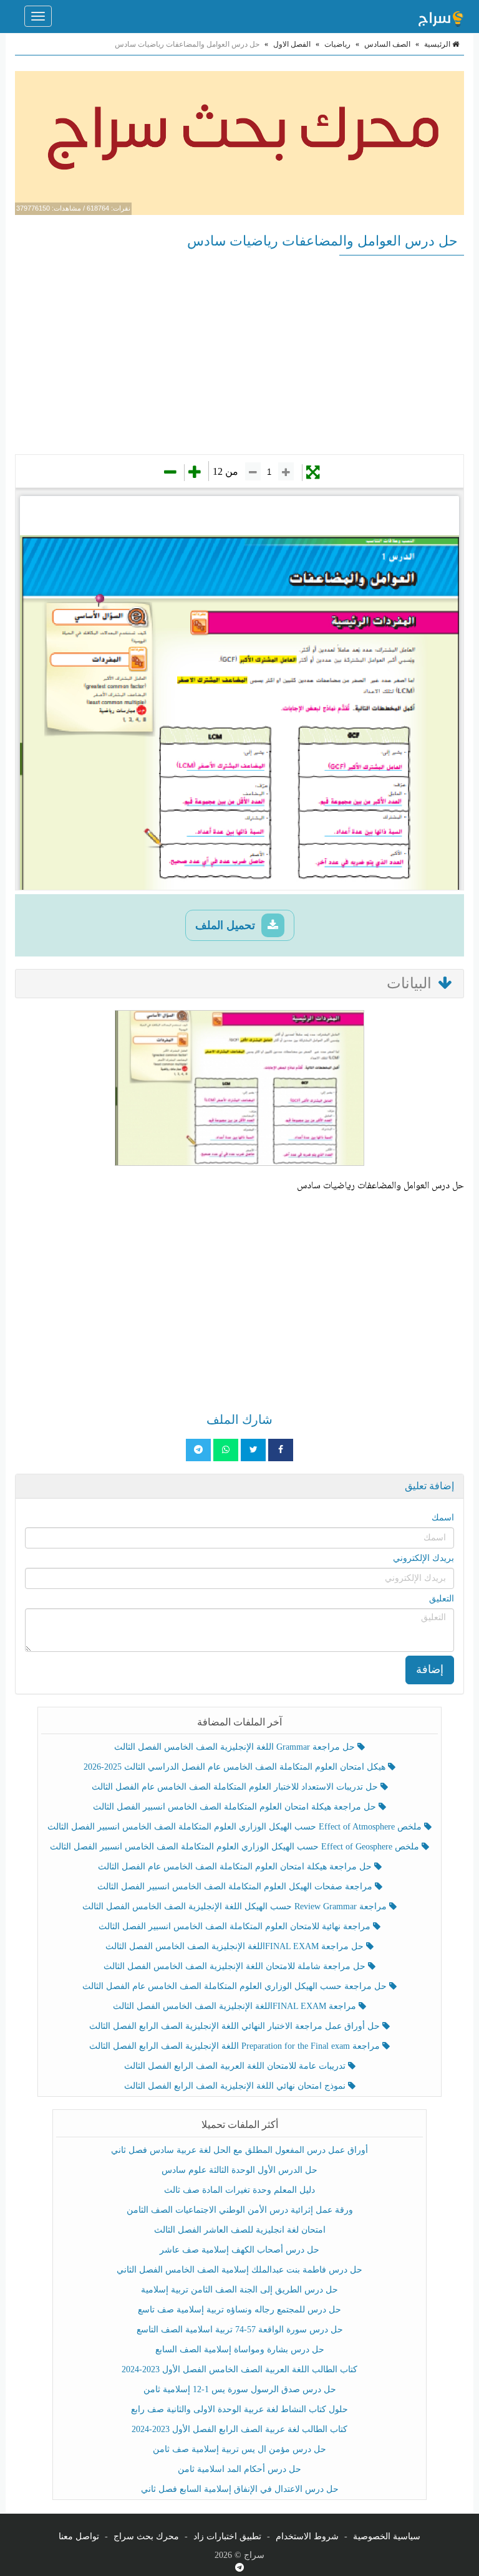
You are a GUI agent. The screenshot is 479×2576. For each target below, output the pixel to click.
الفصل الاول (292, 44)
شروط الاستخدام (307, 2536)
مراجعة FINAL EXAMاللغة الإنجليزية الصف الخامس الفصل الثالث (236, 2006)
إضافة (430, 1669)
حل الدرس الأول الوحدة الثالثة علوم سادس (239, 2170)
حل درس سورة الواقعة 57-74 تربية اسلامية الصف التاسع (240, 2330)
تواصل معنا (79, 2536)
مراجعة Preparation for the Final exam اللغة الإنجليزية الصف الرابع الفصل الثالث (236, 2046)
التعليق (442, 1599)
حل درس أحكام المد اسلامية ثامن (239, 2469)
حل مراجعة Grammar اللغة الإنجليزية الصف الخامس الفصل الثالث (236, 1747)
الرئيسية (438, 44)
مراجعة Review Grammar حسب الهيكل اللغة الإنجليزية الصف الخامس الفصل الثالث (236, 1906)
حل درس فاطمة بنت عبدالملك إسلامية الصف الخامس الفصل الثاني (239, 2270)
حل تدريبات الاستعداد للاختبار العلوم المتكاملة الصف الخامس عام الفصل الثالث (236, 1787)
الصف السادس (387, 44)
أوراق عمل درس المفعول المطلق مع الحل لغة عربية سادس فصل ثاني (239, 2150)
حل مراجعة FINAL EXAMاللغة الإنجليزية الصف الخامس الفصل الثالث (236, 1946)
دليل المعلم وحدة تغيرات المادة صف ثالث (239, 2190)
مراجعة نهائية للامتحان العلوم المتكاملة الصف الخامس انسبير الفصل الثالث (236, 1926)
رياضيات (337, 44)
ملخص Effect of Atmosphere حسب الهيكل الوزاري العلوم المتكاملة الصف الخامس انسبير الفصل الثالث (236, 1827)
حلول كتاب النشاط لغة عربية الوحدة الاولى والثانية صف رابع (239, 2409)
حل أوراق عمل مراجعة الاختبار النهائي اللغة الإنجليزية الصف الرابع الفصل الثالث (236, 2026)
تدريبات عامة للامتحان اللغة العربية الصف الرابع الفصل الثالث (236, 2066)
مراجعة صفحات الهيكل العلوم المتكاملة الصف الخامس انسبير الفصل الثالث (236, 1887)
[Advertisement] (239, 355)
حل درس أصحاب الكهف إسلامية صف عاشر (239, 2250)
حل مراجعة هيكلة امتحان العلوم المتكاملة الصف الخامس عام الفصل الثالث (236, 1867)
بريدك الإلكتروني (423, 1558)
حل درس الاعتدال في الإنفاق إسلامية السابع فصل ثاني (240, 2489)
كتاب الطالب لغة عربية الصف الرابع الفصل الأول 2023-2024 (239, 2429)
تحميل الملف (227, 925)
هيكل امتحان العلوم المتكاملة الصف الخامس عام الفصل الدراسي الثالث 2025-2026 (236, 1767)
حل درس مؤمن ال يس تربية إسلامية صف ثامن (239, 2449)
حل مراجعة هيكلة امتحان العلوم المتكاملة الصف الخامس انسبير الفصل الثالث (236, 1807)
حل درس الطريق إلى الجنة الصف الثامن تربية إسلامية (239, 2290)
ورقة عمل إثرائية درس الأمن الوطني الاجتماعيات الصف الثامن (240, 2210)
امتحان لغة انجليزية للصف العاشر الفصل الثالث (240, 2230)
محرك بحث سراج (146, 2536)
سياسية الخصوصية (387, 2536)
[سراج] (440, 16)
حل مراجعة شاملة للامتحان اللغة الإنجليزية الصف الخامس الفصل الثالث (236, 1966)
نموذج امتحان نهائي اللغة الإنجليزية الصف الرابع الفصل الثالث (236, 2086)
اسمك (443, 1518)
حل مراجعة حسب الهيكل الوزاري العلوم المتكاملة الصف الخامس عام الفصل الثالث (236, 1986)
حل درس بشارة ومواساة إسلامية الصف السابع (240, 2349)
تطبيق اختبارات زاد (227, 2536)
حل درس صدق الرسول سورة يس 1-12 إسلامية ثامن (240, 2389)
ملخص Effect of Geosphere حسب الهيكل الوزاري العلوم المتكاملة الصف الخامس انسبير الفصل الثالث (236, 1847)
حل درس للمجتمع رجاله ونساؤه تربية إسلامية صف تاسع (239, 2310)
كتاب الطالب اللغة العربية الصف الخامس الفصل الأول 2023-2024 (239, 2369)
